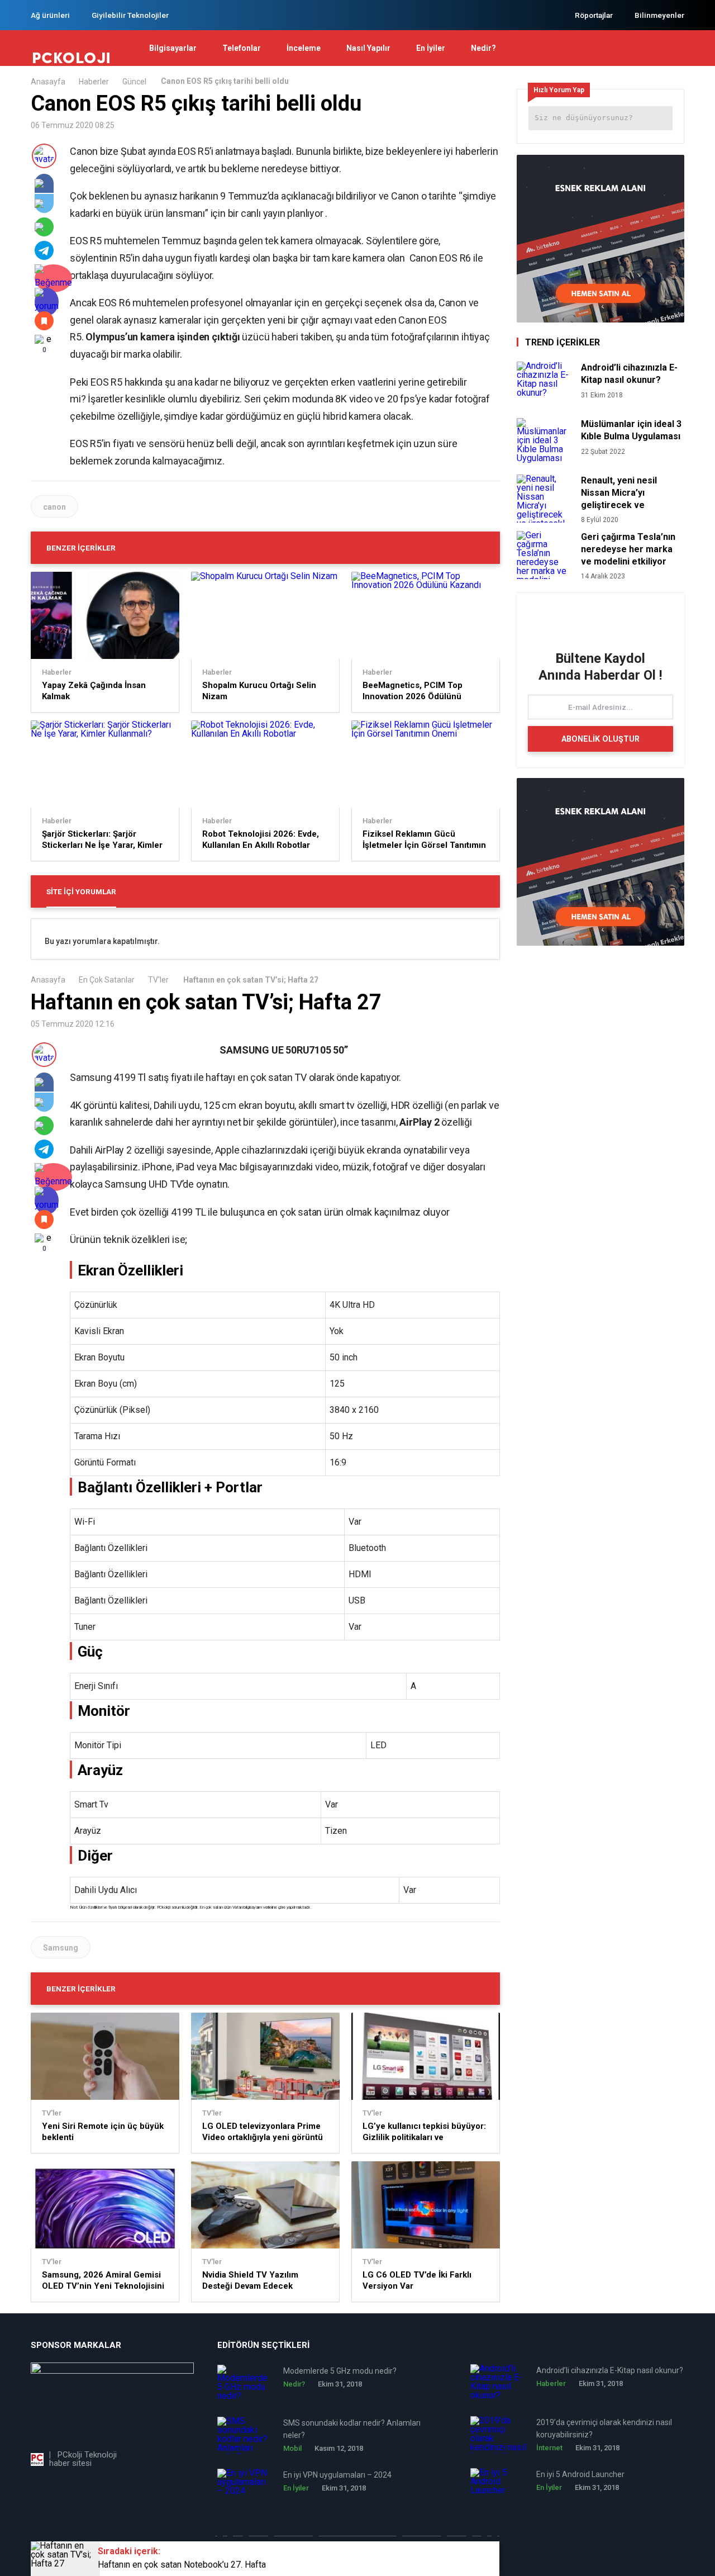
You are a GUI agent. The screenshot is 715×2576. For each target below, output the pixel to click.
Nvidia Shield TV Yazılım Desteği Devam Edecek (250, 2280)
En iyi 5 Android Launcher (580, 2474)
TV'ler (158, 980)
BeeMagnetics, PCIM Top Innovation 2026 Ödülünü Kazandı (413, 691)
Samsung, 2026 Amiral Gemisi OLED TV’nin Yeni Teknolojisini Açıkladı (103, 2281)
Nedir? (483, 48)
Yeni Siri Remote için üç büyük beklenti (103, 2132)
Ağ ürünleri (50, 15)
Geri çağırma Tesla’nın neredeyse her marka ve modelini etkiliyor (628, 549)
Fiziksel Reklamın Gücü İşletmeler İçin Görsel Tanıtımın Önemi (424, 840)
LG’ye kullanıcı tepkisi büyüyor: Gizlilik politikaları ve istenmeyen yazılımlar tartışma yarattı (424, 2132)
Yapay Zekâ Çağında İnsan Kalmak (94, 691)
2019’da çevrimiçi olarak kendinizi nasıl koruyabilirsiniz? (604, 2428)
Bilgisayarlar (173, 48)
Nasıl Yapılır (368, 48)
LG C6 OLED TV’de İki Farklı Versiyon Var (417, 2280)
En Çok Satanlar (107, 980)
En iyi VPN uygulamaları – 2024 (337, 2475)
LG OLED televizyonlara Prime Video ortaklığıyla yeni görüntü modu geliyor (263, 2132)
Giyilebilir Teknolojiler (130, 15)
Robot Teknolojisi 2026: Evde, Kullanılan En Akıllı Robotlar (261, 839)
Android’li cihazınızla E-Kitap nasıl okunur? (629, 374)
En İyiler (431, 48)
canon (54, 507)
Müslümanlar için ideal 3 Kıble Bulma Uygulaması (631, 430)
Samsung (61, 1948)
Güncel (134, 82)
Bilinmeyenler (659, 15)
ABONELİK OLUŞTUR (600, 739)
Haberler (94, 82)
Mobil (292, 2448)
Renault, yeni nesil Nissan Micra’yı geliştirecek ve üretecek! (619, 493)
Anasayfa (48, 82)
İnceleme (304, 48)
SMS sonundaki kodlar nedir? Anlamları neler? (352, 2429)
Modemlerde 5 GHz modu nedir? (340, 2371)
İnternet (549, 2448)
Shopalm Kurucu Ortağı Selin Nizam (259, 691)
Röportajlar (594, 15)
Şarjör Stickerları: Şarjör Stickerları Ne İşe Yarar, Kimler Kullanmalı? (102, 840)
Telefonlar (242, 48)
